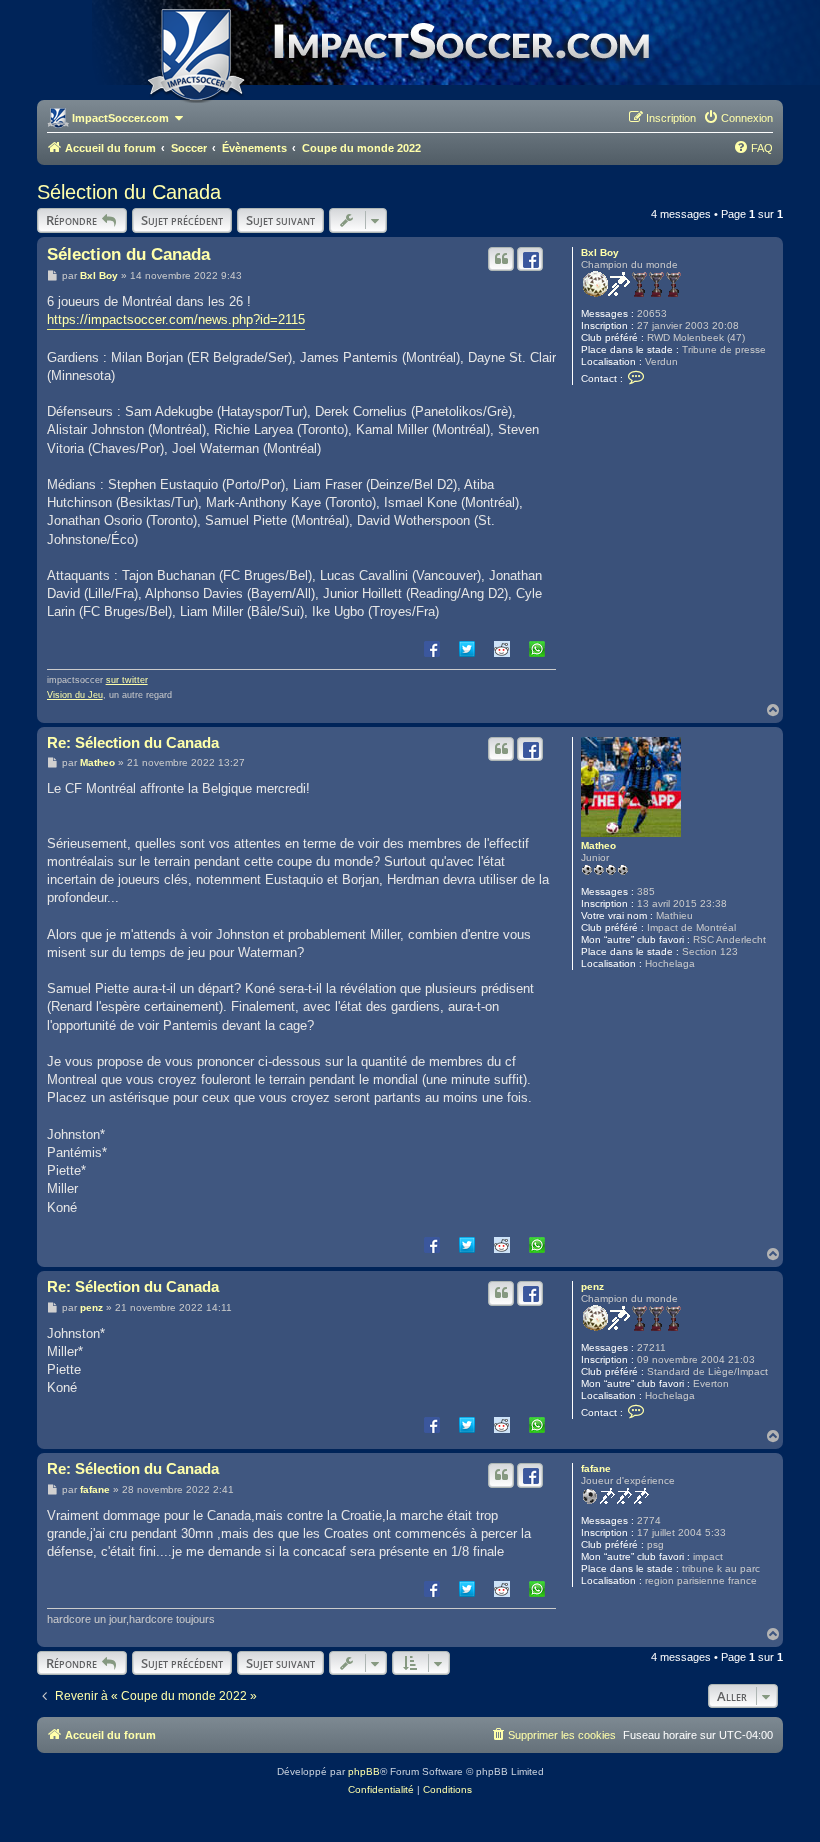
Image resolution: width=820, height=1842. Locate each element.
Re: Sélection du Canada (133, 742)
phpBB (364, 1771)
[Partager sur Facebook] (432, 648)
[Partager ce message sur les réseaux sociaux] (530, 259)
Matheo (598, 845)
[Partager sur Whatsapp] (537, 648)
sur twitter (127, 680)
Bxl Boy (600, 252)
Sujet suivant (280, 220)
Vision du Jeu (75, 695)
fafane (596, 1468)
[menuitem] (738, 118)
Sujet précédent (182, 220)
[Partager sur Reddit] (502, 648)
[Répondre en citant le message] (501, 259)
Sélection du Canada (129, 192)
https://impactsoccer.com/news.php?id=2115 (176, 319)
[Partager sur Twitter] (467, 648)
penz (592, 1286)
